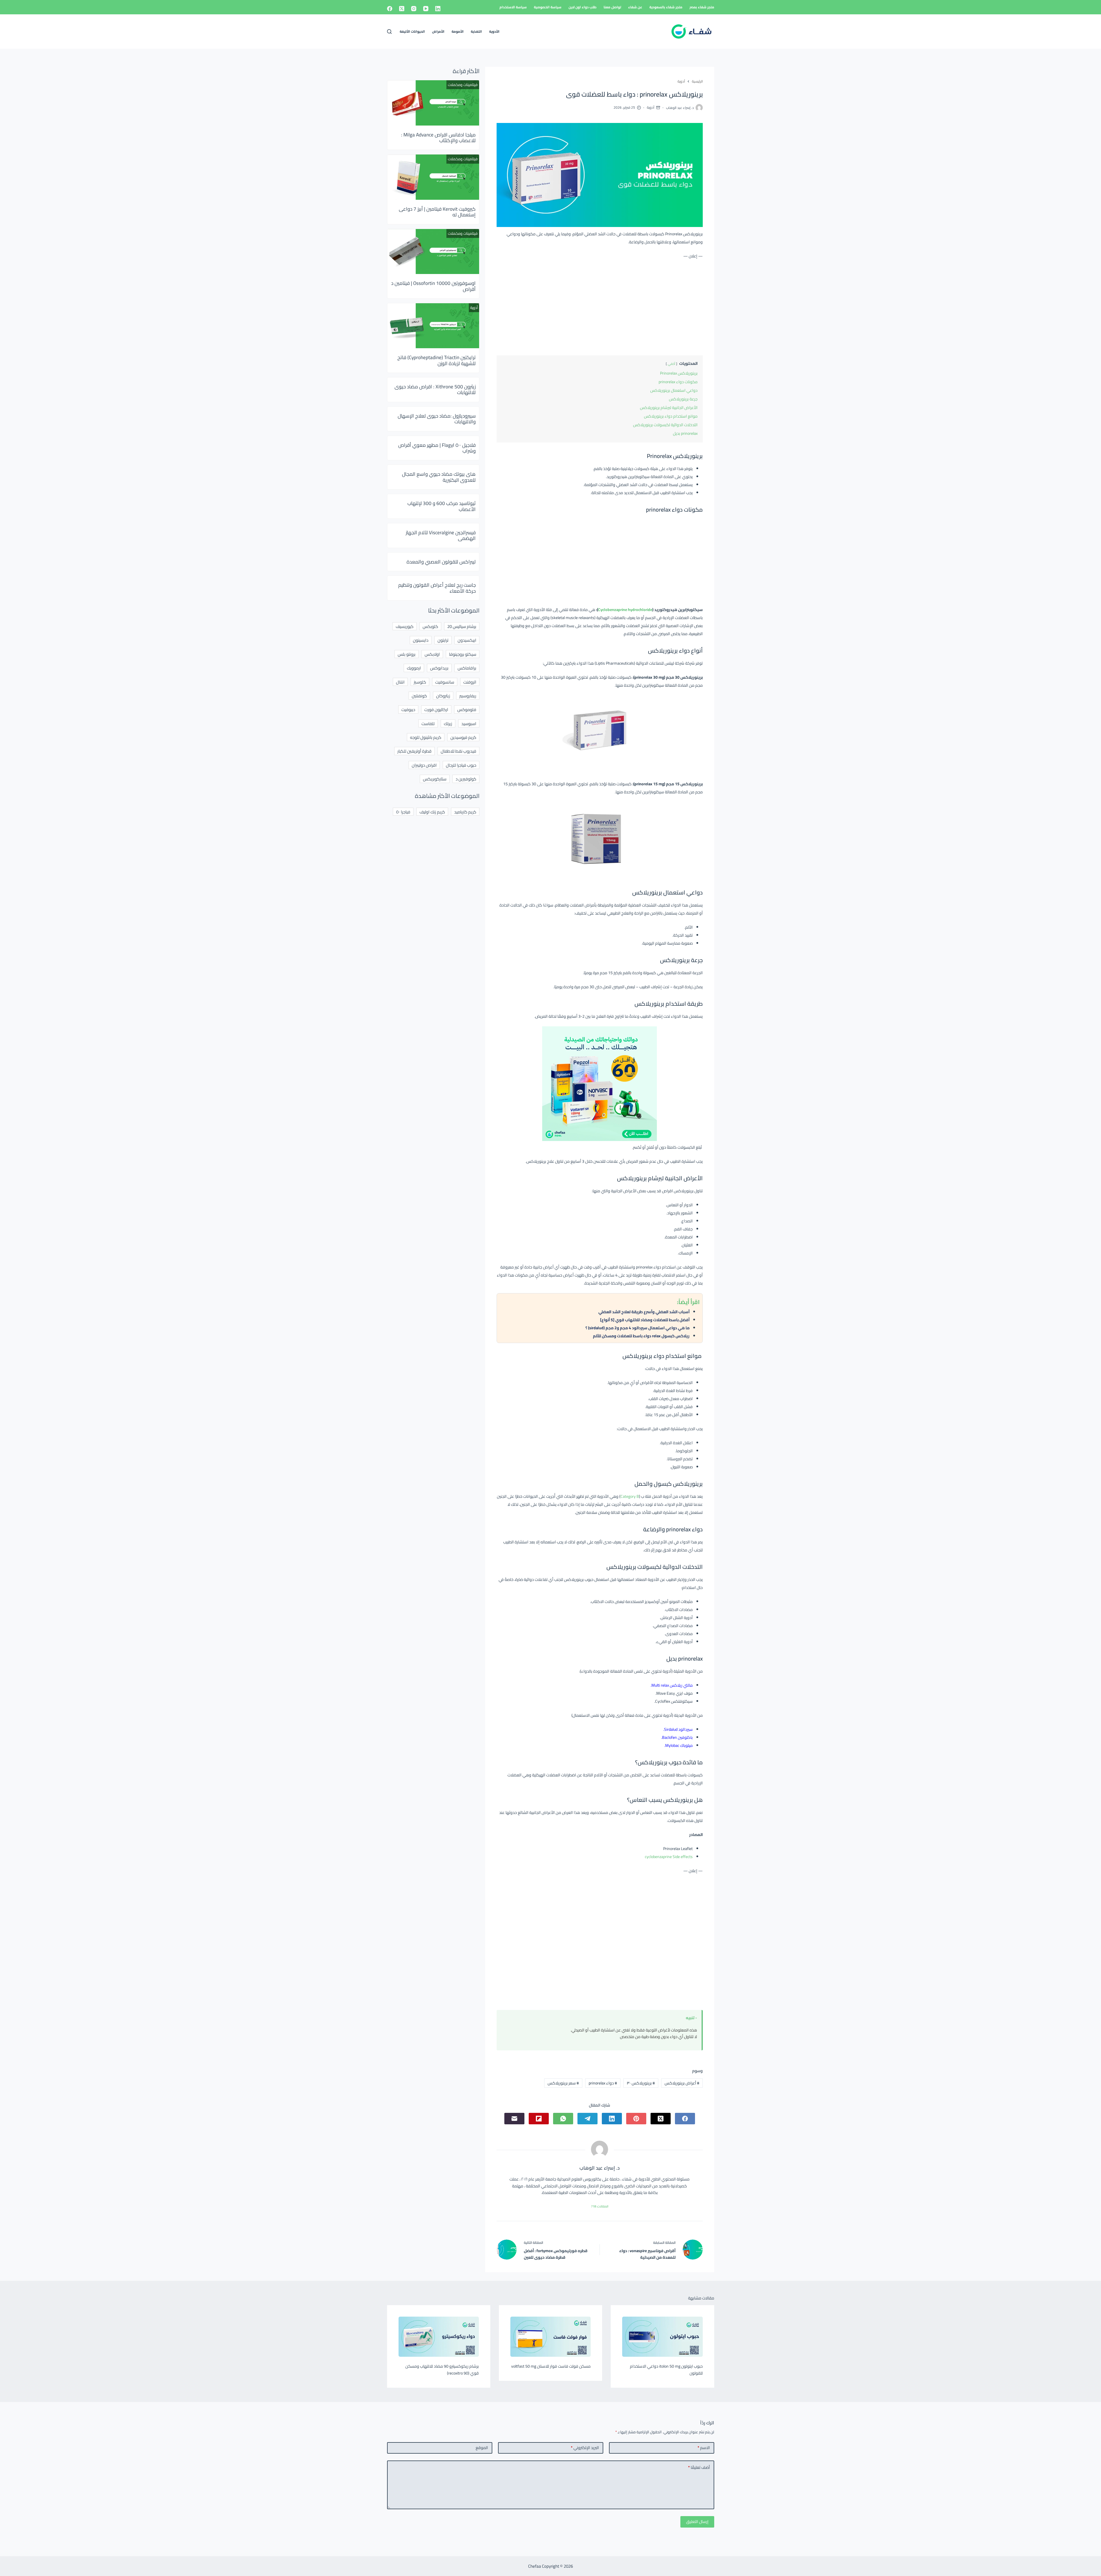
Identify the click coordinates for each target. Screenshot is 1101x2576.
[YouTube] (426, 9)
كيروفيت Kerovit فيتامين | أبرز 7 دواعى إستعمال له (437, 212)
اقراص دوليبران (424, 765)
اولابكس (432, 654)
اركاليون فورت (436, 709)
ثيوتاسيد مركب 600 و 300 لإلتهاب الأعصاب (442, 506)
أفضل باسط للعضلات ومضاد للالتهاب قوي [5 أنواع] (645, 1320)
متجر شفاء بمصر (702, 7)
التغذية (476, 31)
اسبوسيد (469, 724)
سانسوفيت (445, 682)
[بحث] (389, 32)
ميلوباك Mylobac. (679, 1745)
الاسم (704, 2448)
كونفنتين (419, 696)
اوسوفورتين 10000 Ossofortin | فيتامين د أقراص (433, 286)
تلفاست (428, 724)
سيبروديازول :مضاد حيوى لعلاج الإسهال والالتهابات (437, 419)
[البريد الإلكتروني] (514, 2119)
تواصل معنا (612, 7)
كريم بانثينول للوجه (426, 737)
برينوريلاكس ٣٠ (641, 2083)
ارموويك (414, 668)
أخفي (671, 364)
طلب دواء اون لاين (582, 7)
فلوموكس (467, 709)
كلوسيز (420, 682)
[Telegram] (587, 2119)
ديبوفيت (408, 709)
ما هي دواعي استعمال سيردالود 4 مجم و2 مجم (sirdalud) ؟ (638, 1328)
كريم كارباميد (465, 812)
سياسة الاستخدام (513, 7)
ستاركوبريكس (435, 779)
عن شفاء (635, 7)
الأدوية (494, 31)
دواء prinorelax (603, 2083)
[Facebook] (390, 9)
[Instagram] (414, 9)
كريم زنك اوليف (432, 812)
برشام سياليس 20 (462, 626)
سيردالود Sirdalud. (678, 1729)
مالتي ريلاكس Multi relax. (672, 1685)
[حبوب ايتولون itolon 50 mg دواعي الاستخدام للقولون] (662, 2337)
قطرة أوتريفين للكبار (414, 751)
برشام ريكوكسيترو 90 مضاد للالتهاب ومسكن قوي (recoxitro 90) (442, 2370)
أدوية (651, 107)
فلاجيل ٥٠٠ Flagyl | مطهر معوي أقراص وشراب (437, 448)
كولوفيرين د (466, 779)
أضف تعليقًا (699, 2467)
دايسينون (421, 640)
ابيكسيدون (467, 640)
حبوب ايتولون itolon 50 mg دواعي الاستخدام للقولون (666, 2370)
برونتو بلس (407, 654)
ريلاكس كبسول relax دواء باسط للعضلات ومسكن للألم (641, 1336)
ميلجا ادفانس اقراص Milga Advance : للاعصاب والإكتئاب (438, 138)
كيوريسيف (405, 626)
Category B (630, 1496)
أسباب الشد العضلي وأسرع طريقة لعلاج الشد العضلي (644, 1312)
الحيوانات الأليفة (412, 31)
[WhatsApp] (563, 2119)
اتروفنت (470, 682)
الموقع (482, 2448)
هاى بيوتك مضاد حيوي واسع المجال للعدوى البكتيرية (439, 477)
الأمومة (458, 31)
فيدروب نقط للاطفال (458, 751)
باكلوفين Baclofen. (677, 1737)
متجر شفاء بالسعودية (666, 7)
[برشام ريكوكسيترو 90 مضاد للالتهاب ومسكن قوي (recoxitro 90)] (439, 2337)
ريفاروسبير (468, 696)
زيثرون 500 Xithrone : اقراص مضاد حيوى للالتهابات (435, 389)
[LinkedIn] (438, 9)
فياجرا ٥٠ (403, 812)
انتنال (400, 682)
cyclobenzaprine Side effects (669, 1857)
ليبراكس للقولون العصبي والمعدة (441, 562)
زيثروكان (443, 696)
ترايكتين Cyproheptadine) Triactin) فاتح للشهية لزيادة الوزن (437, 360)
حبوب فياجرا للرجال (461, 765)
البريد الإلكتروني (585, 2448)
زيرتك (448, 724)
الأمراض (438, 31)
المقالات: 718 (600, 2206)
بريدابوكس (439, 668)
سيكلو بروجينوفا (463, 654)
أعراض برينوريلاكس (682, 2083)
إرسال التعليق (697, 2522)
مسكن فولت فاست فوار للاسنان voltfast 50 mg (551, 2366)
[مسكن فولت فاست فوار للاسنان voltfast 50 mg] (550, 2337)
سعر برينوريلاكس (563, 2083)
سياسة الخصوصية (548, 7)
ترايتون (443, 640)
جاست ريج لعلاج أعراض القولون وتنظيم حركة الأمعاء (437, 588)
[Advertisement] (600, 306)
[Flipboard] (539, 2119)
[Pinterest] (636, 2119)
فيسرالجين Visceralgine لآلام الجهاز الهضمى (441, 535)
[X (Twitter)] (402, 9)
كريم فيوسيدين (463, 737)
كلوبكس (430, 626)
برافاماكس (467, 668)
